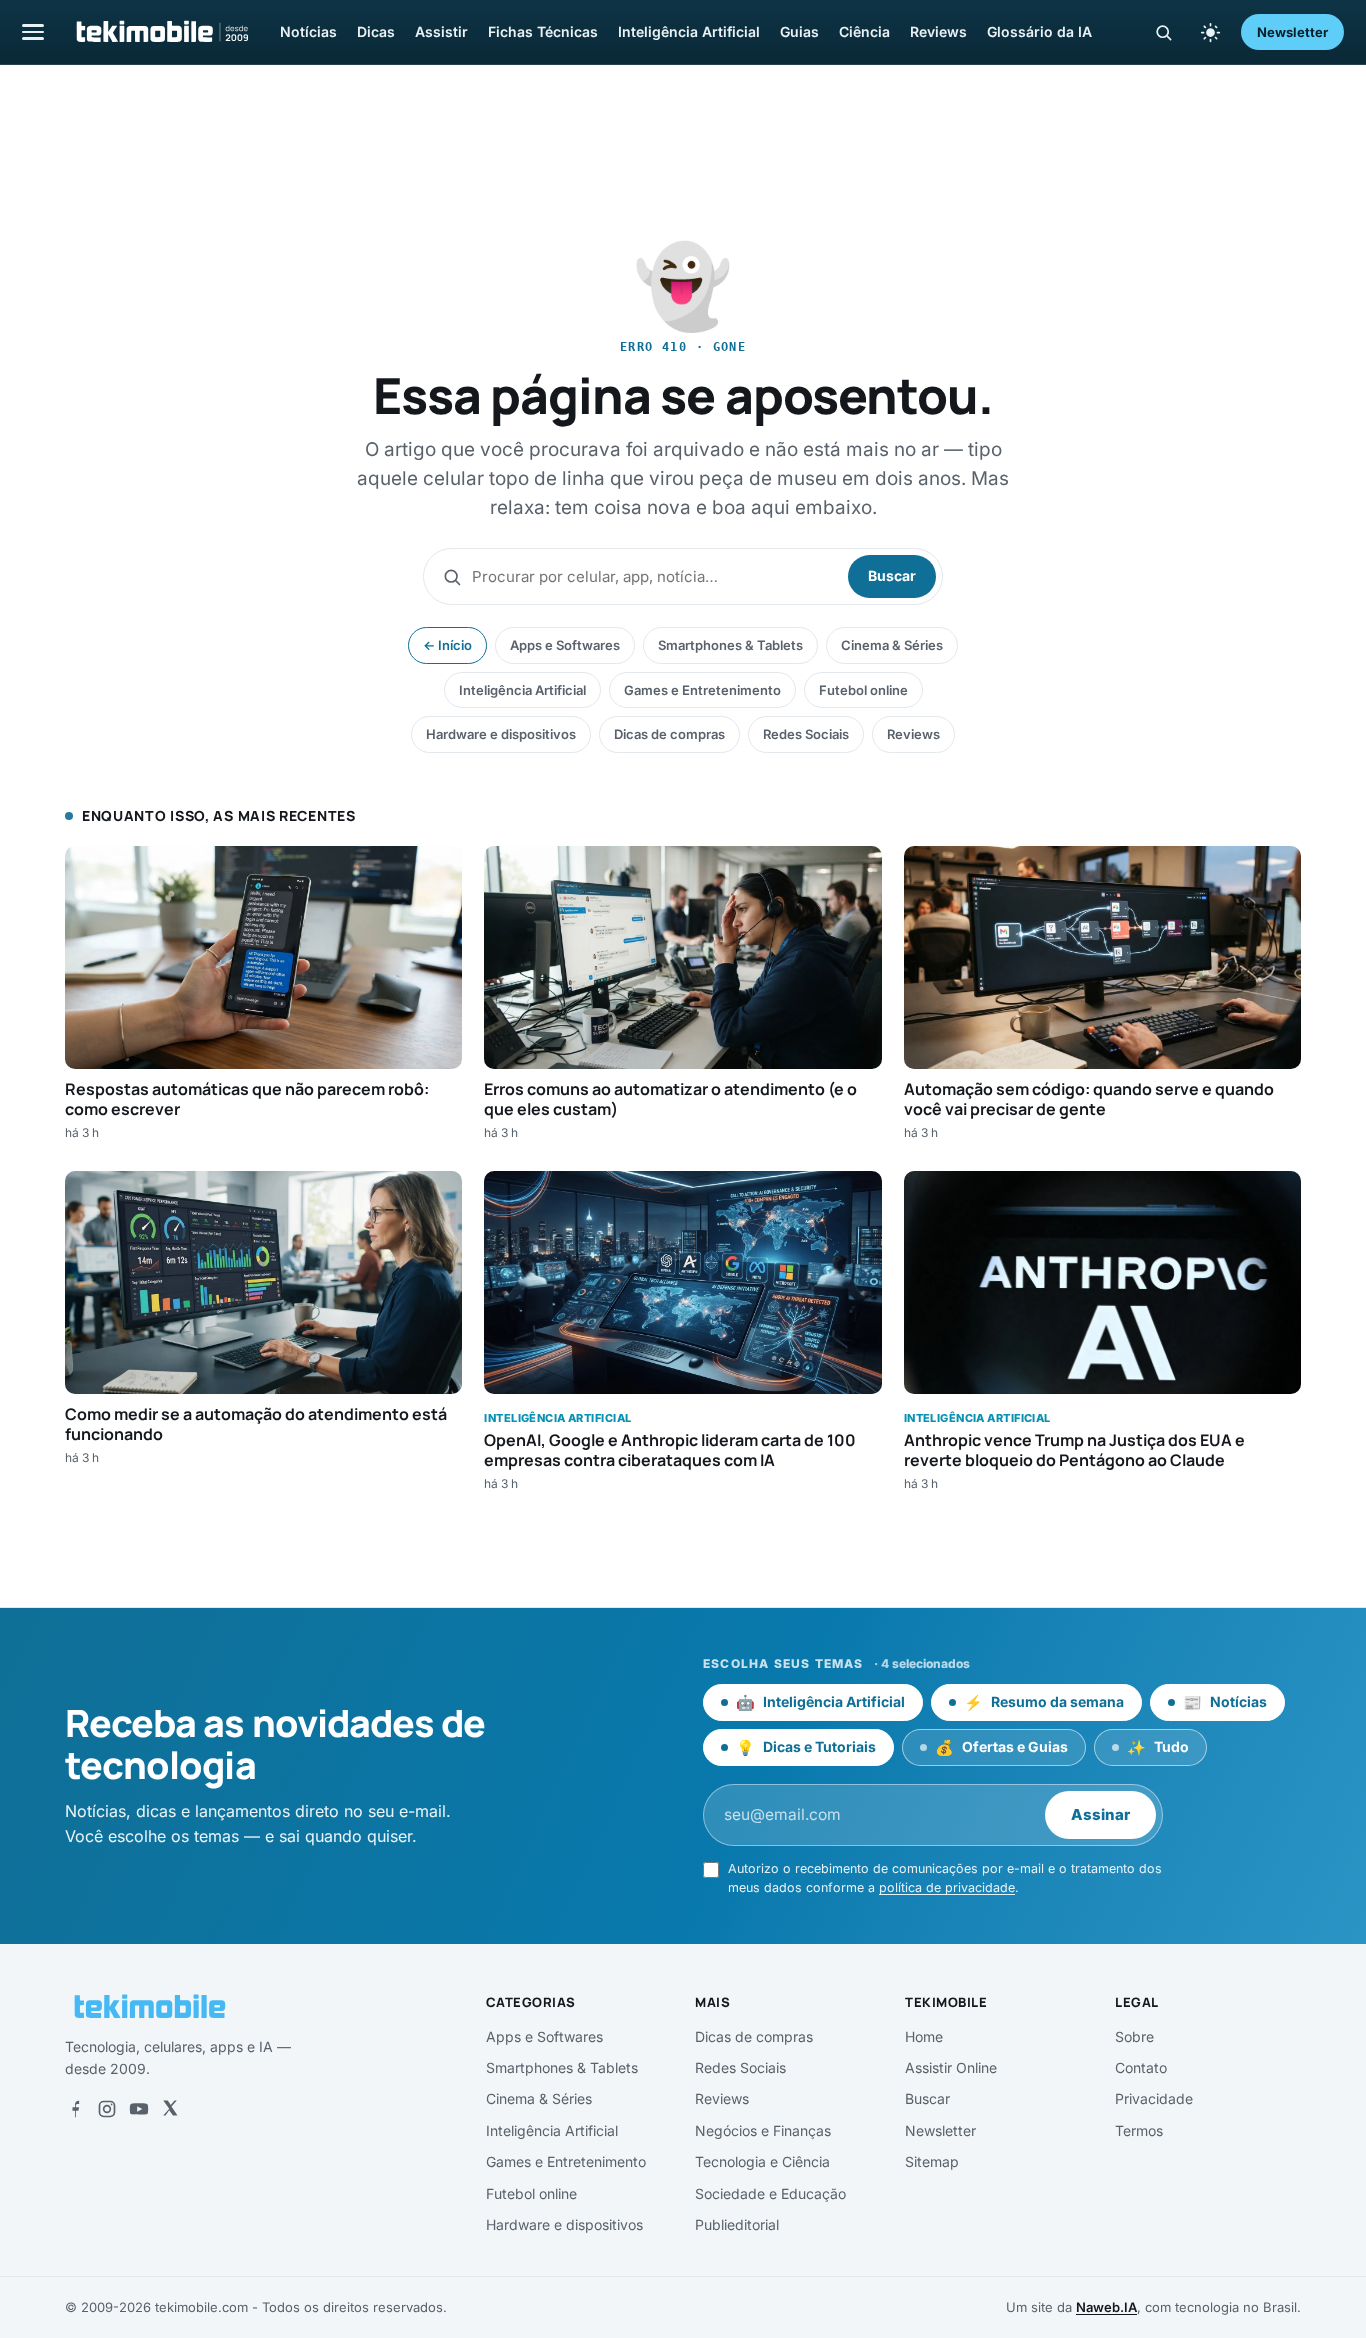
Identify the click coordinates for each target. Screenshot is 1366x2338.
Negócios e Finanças (763, 2130)
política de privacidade (947, 1887)
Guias (799, 31)
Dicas (376, 31)
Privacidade (1154, 2098)
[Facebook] (75, 2109)
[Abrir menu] (33, 31)
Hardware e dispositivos (501, 734)
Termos (1139, 2130)
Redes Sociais (806, 734)
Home (924, 2036)
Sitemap (932, 2161)
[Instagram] (107, 2109)
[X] (170, 2109)
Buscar (892, 575)
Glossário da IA (1039, 31)
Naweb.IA (1106, 2307)
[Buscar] (1163, 32)
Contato (1141, 2067)
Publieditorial (737, 2224)
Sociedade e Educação (770, 2193)
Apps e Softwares (565, 645)
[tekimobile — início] (161, 32)
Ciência (864, 31)
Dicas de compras (669, 734)
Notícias (308, 31)
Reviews (938, 31)
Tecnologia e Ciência (762, 2161)
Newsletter (1292, 32)
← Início (447, 645)
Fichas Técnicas (543, 31)
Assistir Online (951, 2067)
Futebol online (863, 690)
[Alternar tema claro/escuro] (1210, 32)
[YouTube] (139, 2109)
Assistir (441, 31)
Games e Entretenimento (702, 690)
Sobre (1134, 2036)
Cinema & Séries (892, 645)
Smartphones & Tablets (730, 645)
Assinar (1100, 1814)
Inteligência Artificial (689, 31)
